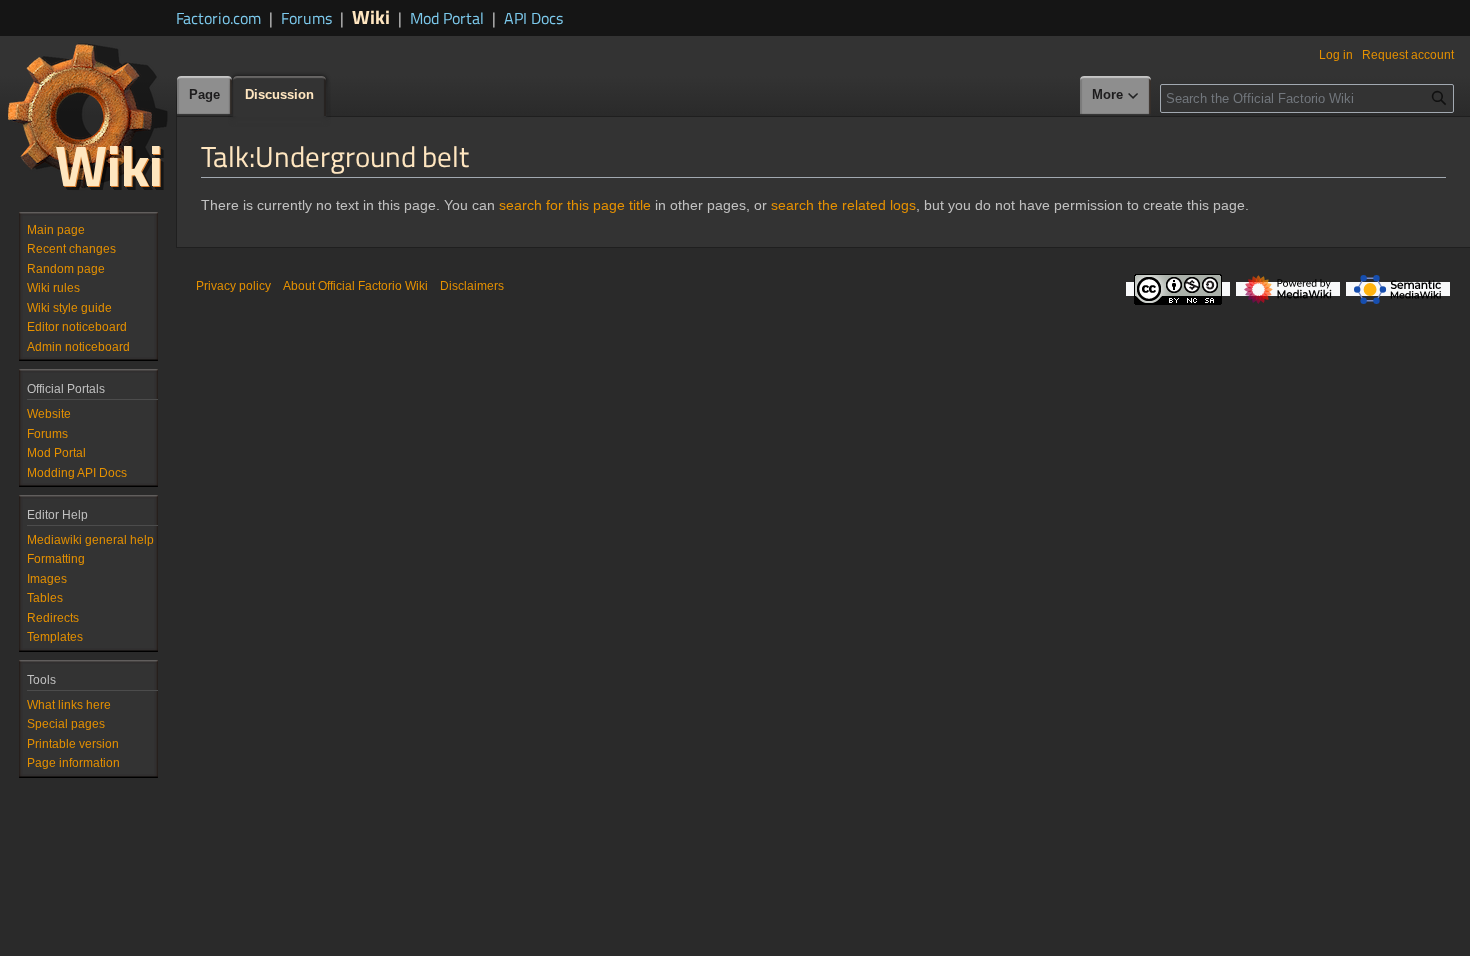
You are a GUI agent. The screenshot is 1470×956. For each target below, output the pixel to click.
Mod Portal (447, 18)
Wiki (371, 16)
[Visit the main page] (88, 116)
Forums (306, 18)
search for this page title (575, 205)
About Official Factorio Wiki (355, 286)
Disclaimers (472, 286)
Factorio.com (218, 18)
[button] (1116, 96)
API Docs (533, 18)
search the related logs (843, 205)
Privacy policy (233, 286)
